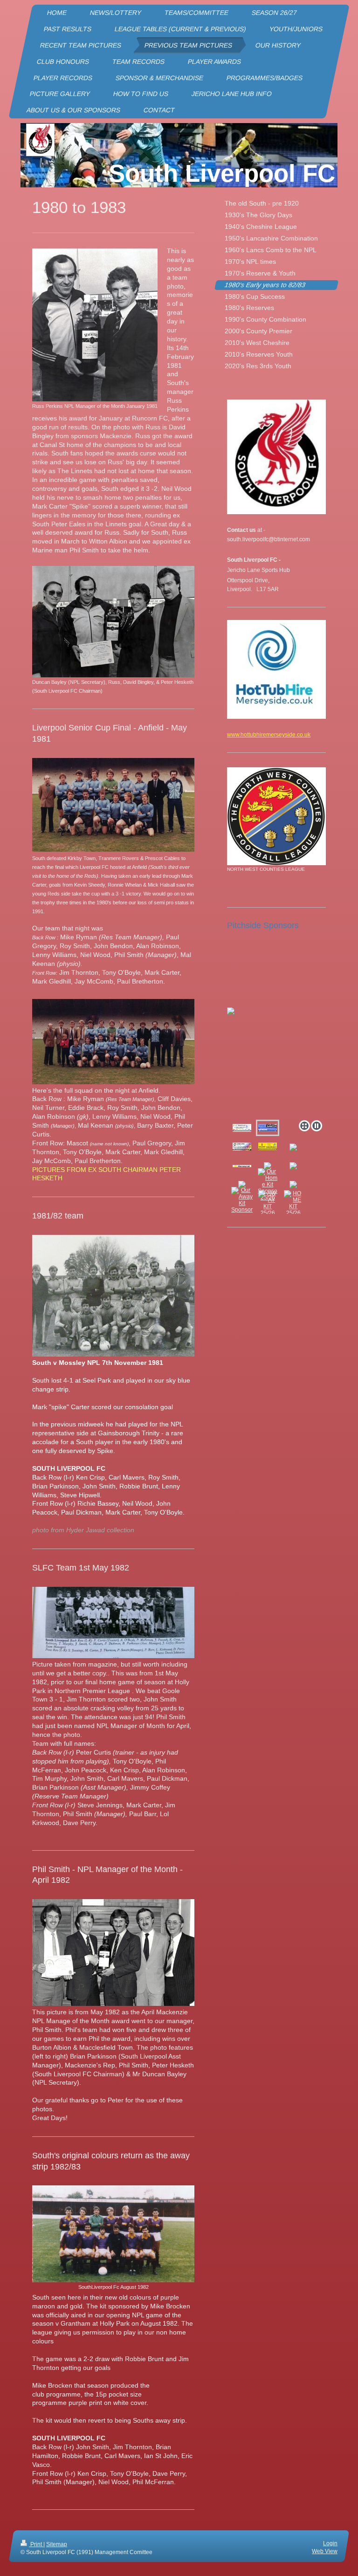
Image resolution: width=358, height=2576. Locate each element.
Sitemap (57, 2544)
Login (330, 2543)
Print (36, 2544)
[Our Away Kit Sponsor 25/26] (242, 1203)
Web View (325, 2551)
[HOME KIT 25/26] (293, 1203)
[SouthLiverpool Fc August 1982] (113, 2234)
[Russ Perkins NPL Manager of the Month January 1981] (95, 325)
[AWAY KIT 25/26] (268, 1203)
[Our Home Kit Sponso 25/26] (268, 1185)
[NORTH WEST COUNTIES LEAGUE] (276, 816)
